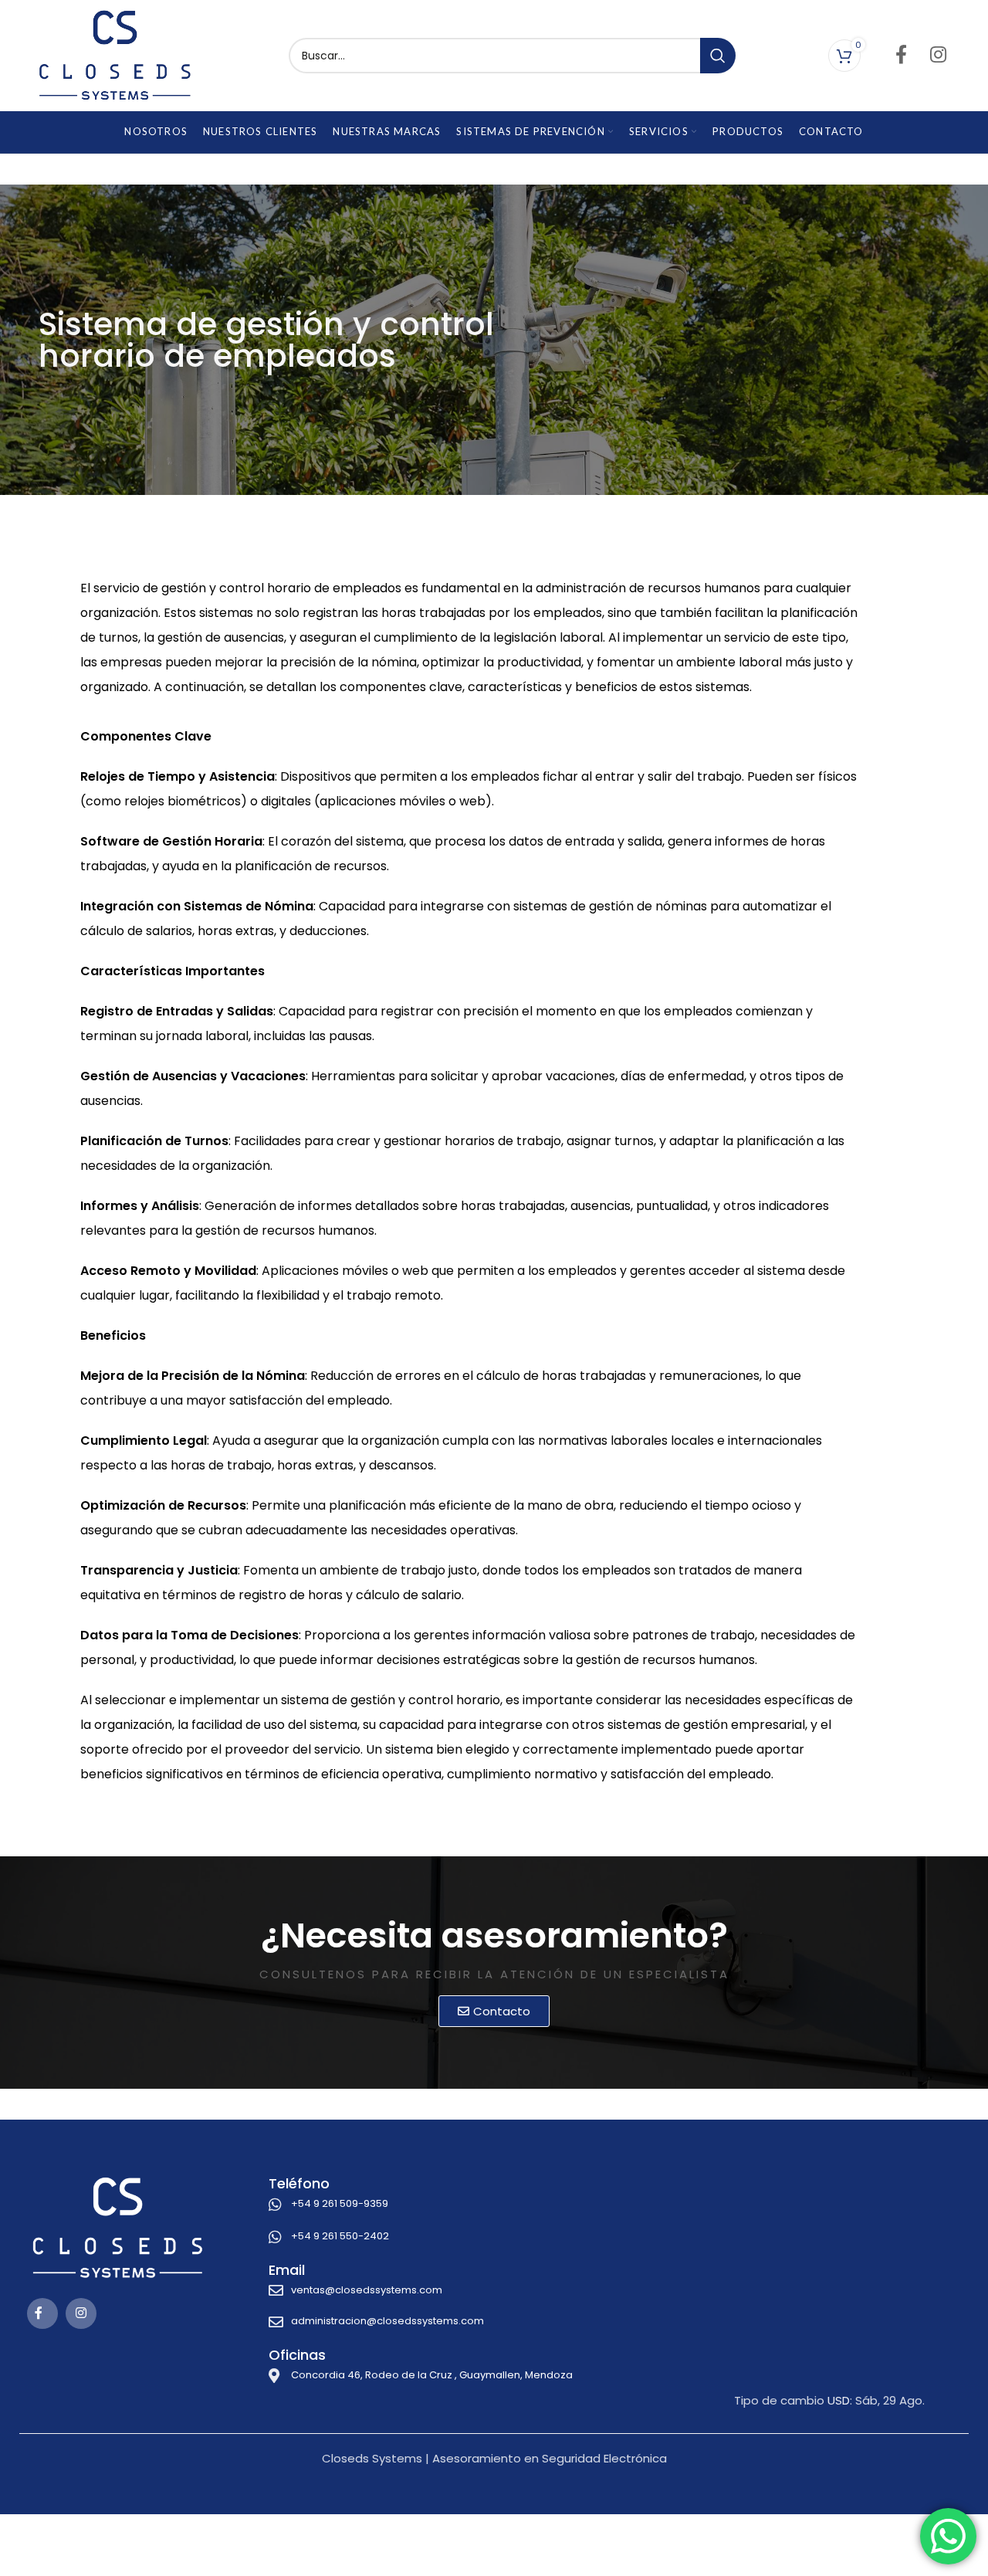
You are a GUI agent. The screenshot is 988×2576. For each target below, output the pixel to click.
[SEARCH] (718, 56)
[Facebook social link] (905, 56)
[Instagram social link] (938, 56)
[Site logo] (115, 54)
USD (839, 2400)
